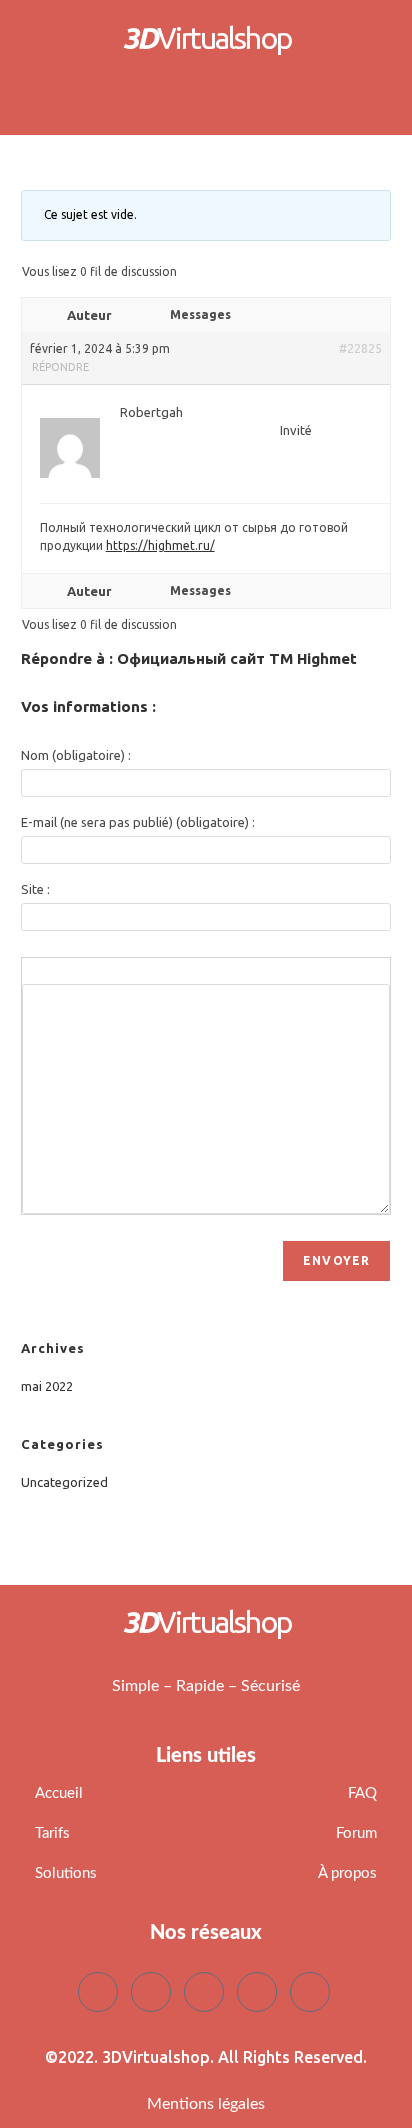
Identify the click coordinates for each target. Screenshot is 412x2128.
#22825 (360, 348)
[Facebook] (98, 1992)
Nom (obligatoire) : (76, 755)
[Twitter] (151, 1992)
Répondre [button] (60, 367)
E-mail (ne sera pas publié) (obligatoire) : (138, 822)
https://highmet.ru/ (160, 545)
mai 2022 (47, 1386)
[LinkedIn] (204, 1992)
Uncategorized (64, 1482)
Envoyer (336, 1260)
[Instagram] (310, 1992)
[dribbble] (257, 1992)
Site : (35, 889)
